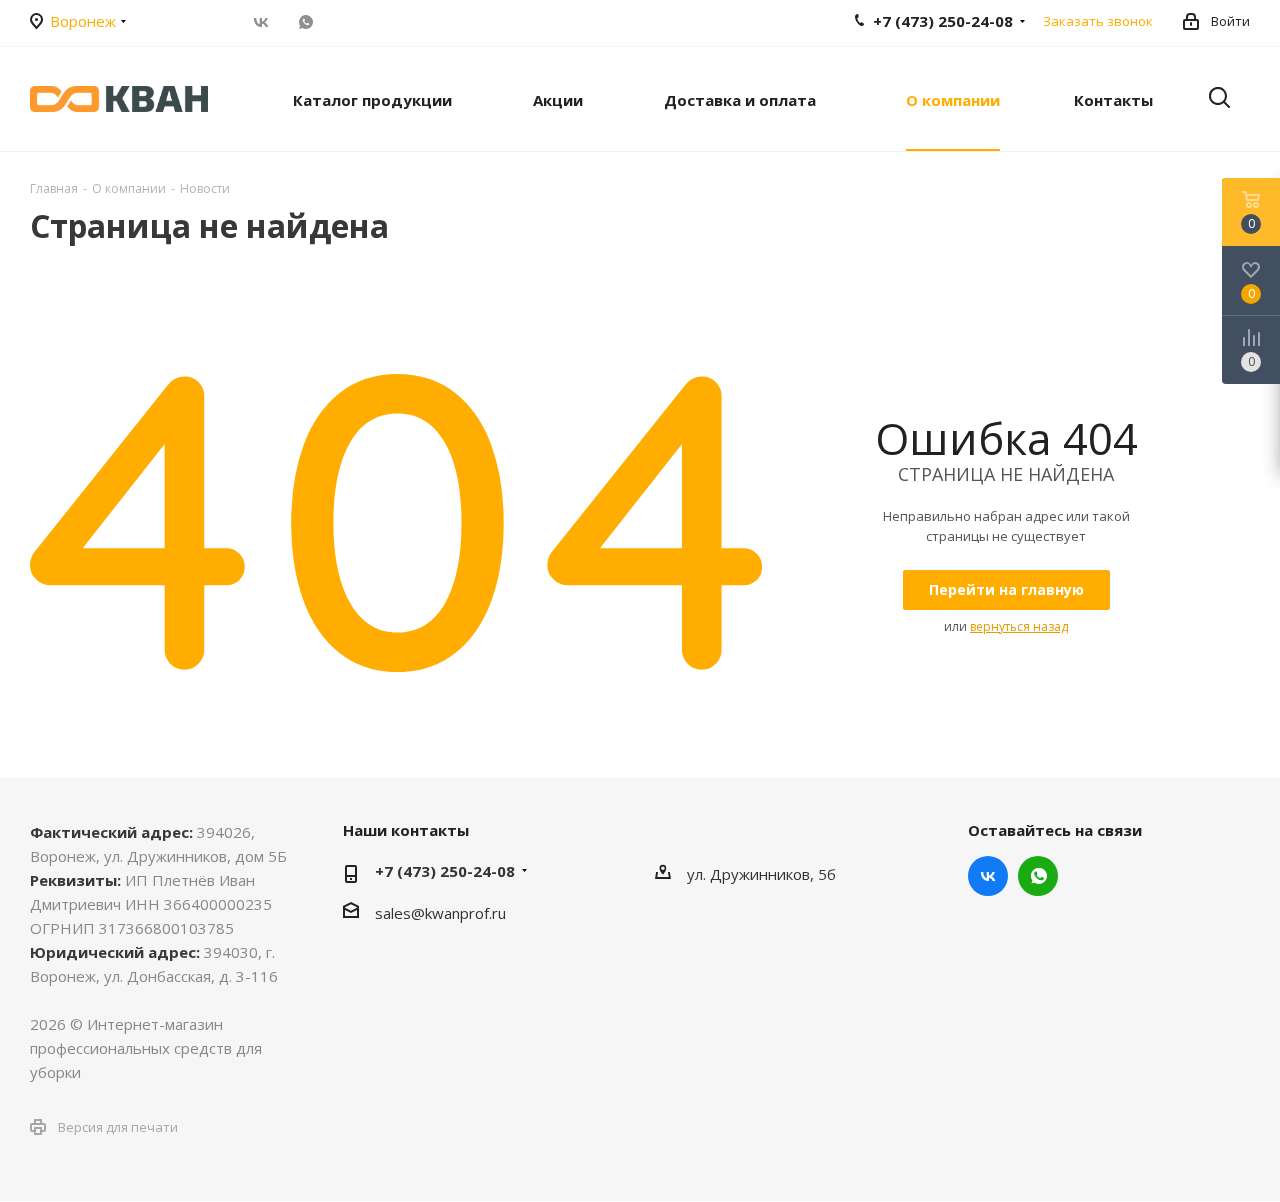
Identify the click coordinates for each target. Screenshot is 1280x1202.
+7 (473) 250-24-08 (445, 871)
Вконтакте (260, 22)
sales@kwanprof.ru (440, 913)
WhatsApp (305, 22)
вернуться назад (1019, 626)
